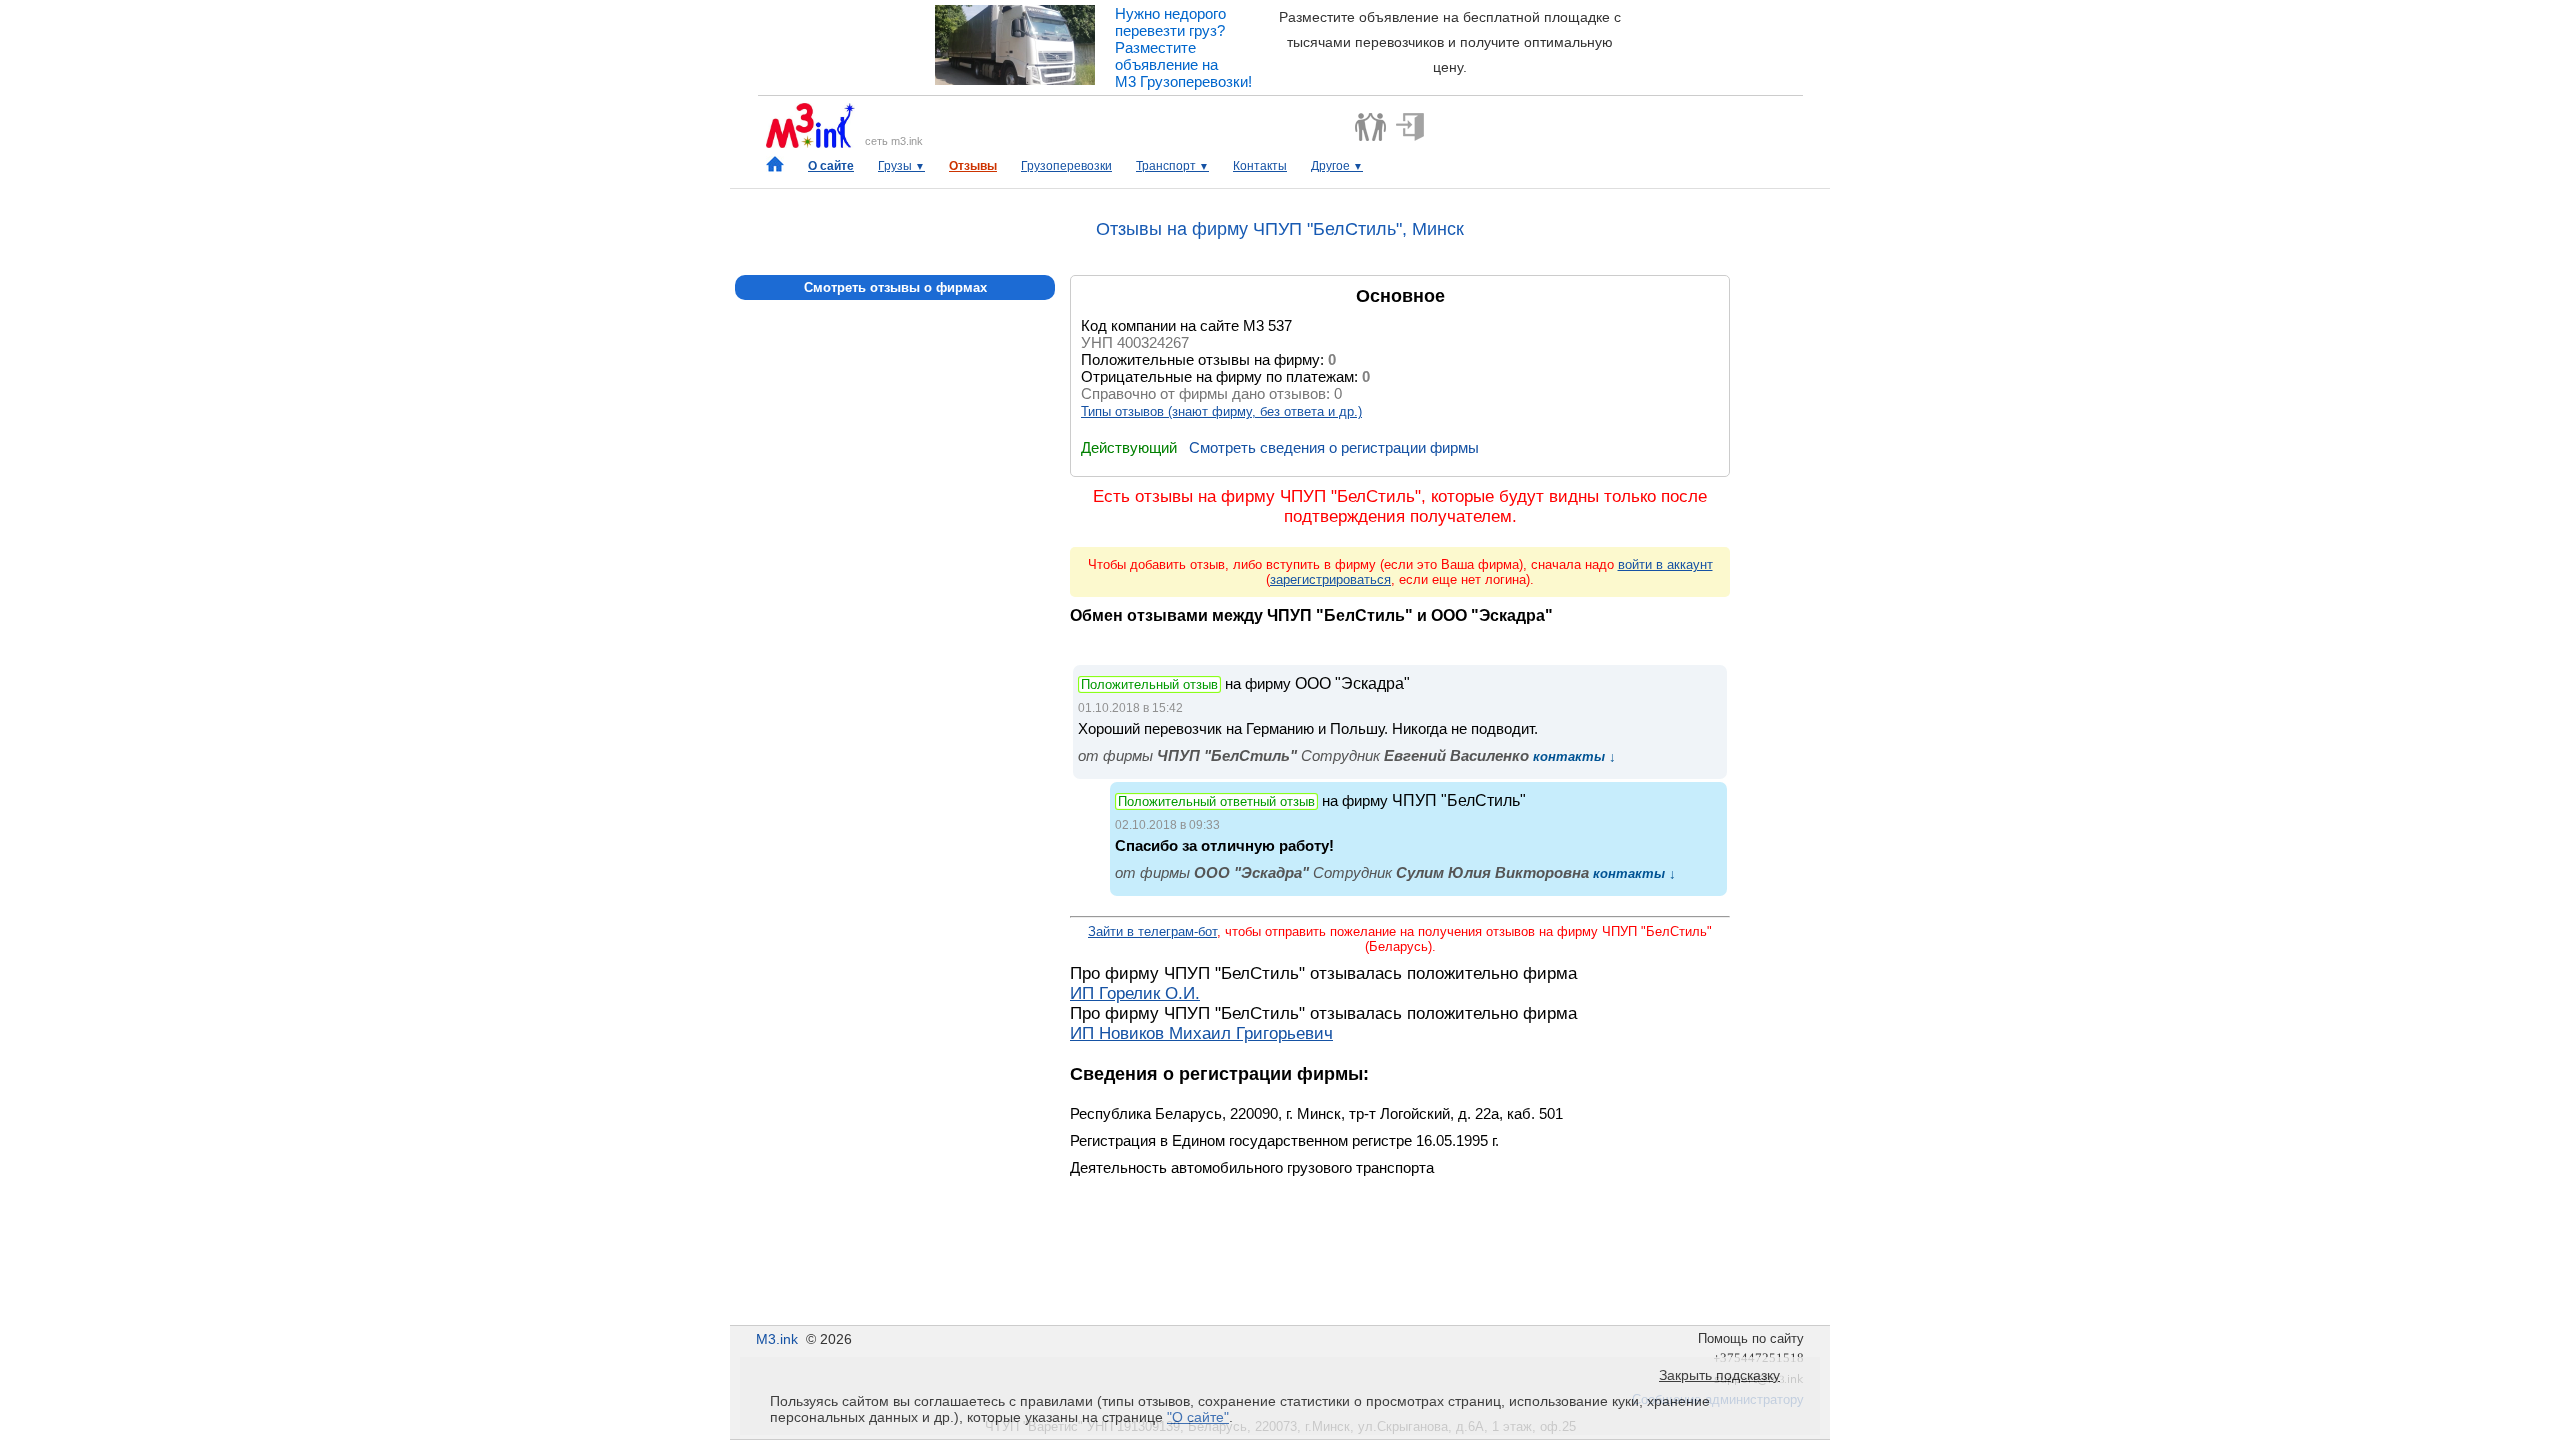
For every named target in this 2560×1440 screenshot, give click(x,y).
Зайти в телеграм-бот (1152, 931)
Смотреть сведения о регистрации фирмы (1334, 447)
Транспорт (1172, 166)
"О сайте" (1198, 1417)
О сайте (831, 166)
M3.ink (777, 1339)
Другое (1337, 166)
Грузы (901, 166)
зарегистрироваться (1330, 579)
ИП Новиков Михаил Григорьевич (1201, 1033)
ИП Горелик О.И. (1135, 993)
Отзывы (973, 166)
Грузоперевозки (1066, 166)
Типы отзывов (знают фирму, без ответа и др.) (1221, 411)
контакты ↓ (1572, 756)
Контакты (1260, 166)
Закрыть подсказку (1719, 1375)
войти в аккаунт (1665, 564)
